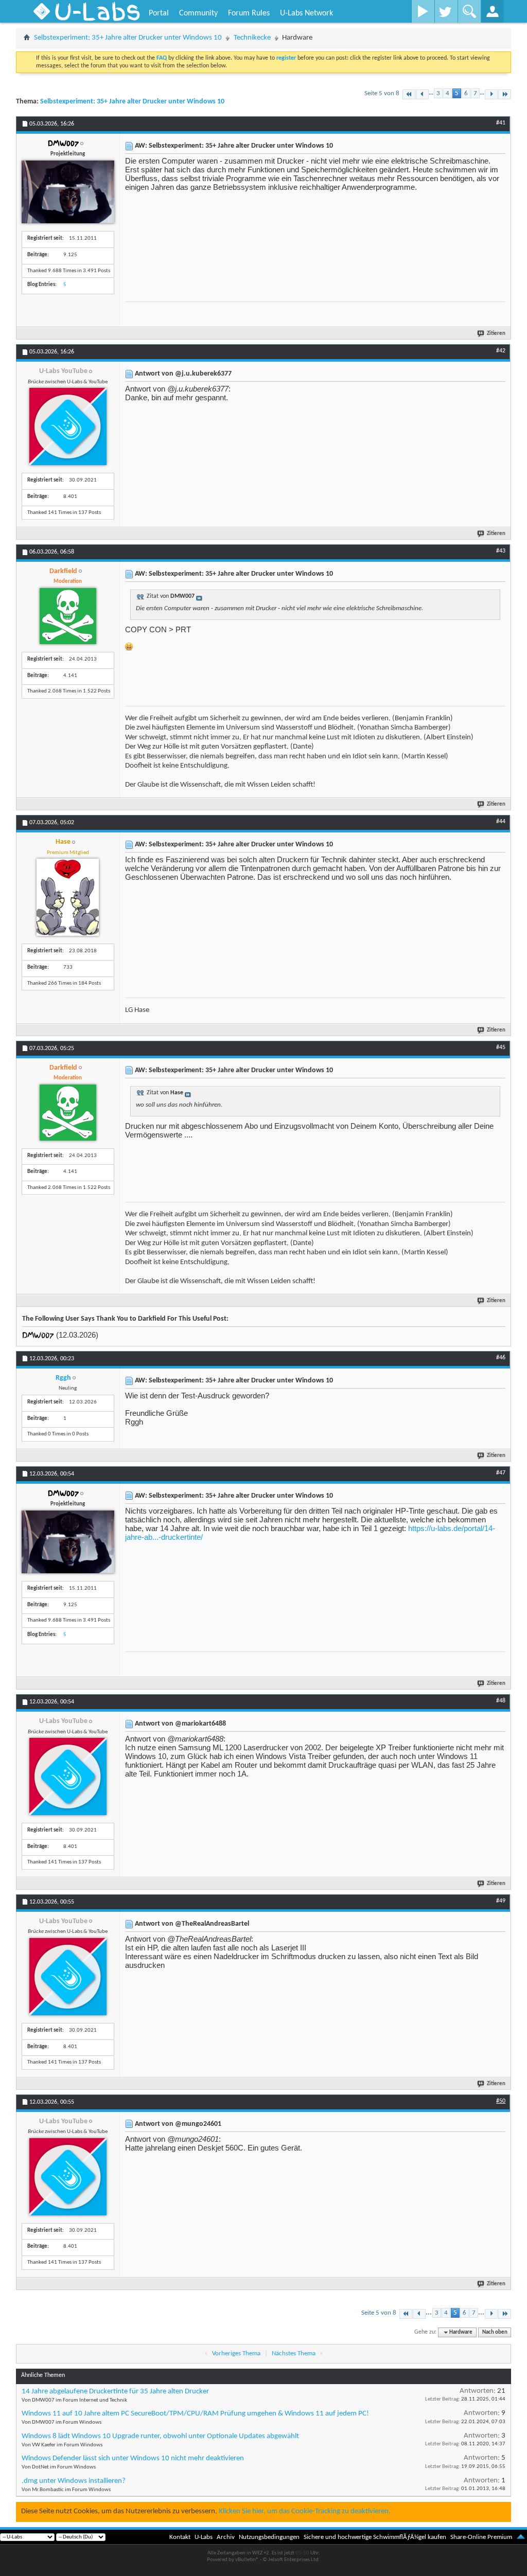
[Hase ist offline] (68, 897)
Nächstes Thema (294, 2353)
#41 (501, 123)
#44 (501, 822)
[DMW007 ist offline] (68, 192)
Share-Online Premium (481, 2537)
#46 (501, 1358)
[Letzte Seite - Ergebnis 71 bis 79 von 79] (505, 94)
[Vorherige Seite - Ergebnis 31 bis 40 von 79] (422, 94)
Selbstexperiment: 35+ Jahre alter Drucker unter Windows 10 (128, 38)
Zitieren (496, 334)
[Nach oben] (521, 2537)
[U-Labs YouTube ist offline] (68, 427)
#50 (501, 2101)
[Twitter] (446, 11)
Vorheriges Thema (236, 2353)
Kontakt (180, 2537)
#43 (501, 551)
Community (198, 13)
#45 (501, 1047)
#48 (501, 1701)
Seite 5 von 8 (382, 93)
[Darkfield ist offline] (68, 616)
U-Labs (204, 2537)
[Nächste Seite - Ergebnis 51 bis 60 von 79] (491, 94)
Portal (159, 13)
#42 (501, 351)
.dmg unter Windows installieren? (74, 2481)
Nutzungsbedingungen (269, 2537)
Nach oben (495, 2332)
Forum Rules (249, 13)
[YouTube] (423, 11)
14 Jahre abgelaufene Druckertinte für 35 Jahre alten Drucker (115, 2392)
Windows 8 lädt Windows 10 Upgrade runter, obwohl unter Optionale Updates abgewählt (160, 2436)
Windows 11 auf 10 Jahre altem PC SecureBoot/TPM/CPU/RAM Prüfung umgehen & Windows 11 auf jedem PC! (195, 2414)
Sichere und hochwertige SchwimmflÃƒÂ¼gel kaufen (375, 2537)
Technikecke (252, 38)
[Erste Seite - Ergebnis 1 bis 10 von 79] (409, 94)
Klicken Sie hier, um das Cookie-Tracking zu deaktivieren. (305, 2511)
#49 (501, 1901)
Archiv (226, 2537)
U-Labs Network (306, 13)
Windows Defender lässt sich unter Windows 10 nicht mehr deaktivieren (133, 2458)
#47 (501, 1473)
